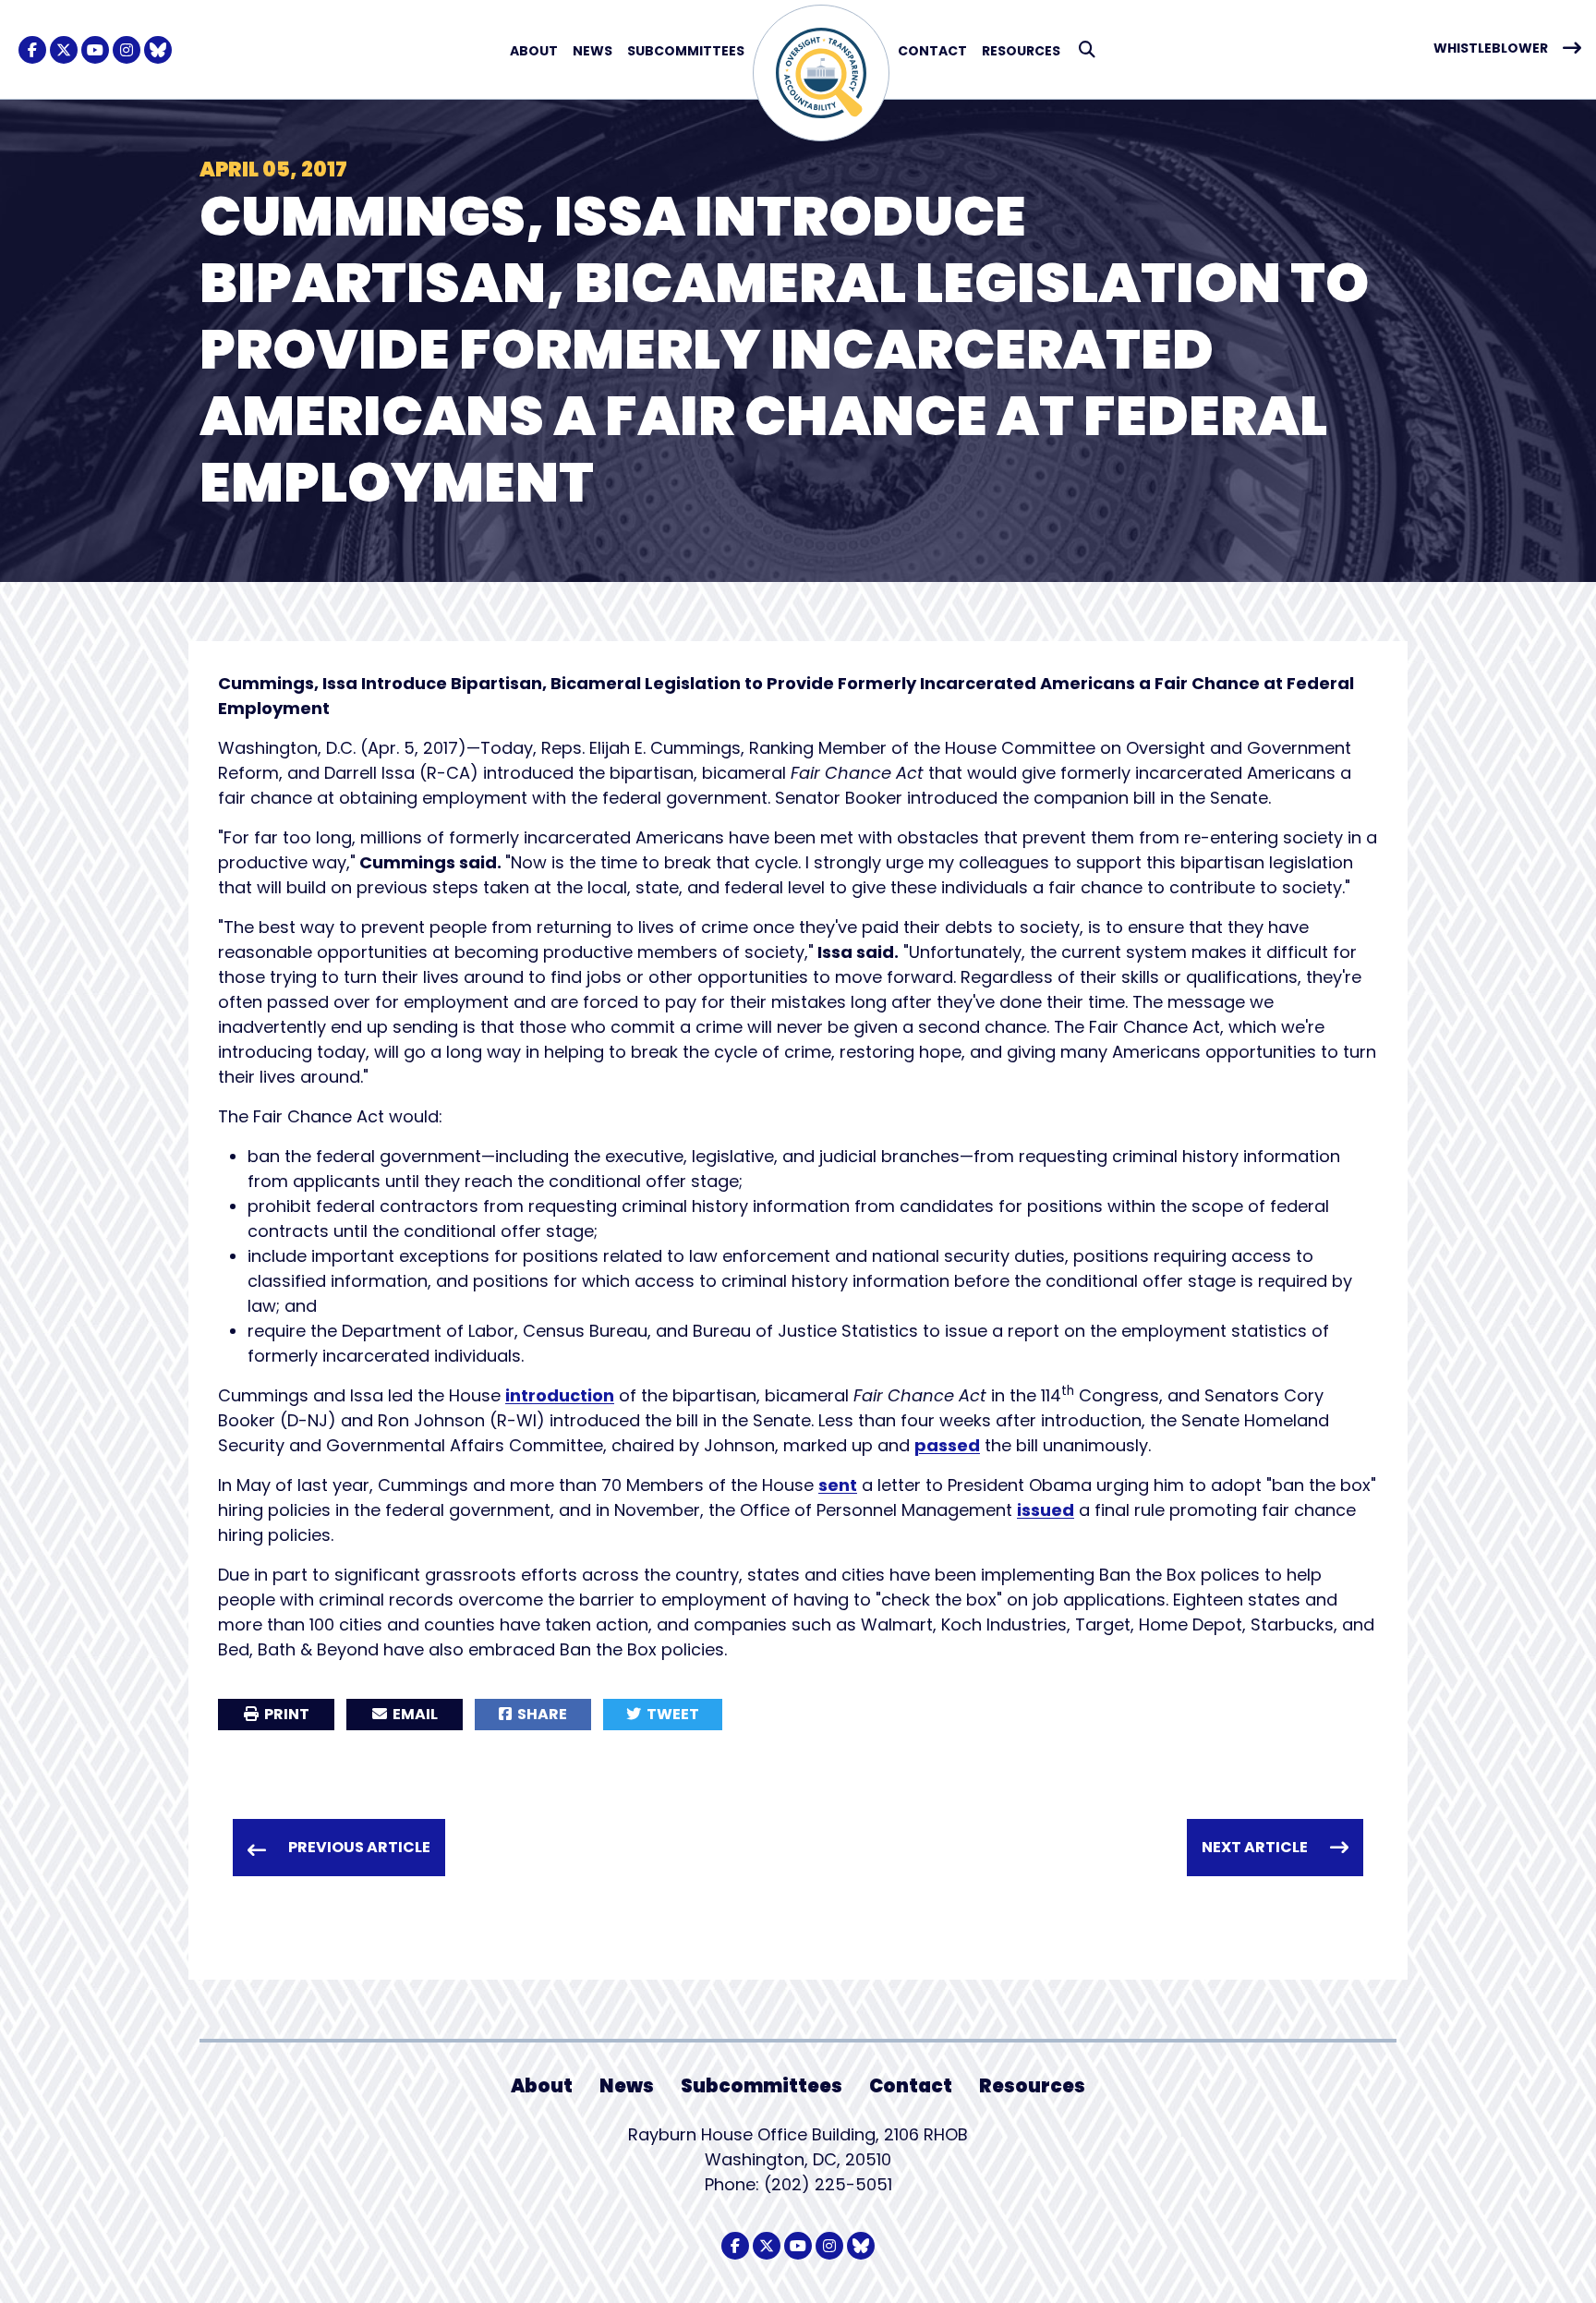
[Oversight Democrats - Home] (821, 73)
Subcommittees (686, 51)
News (592, 51)
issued (1046, 1510)
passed (947, 1445)
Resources (1021, 51)
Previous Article (359, 1847)
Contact (932, 51)
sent (838, 1485)
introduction (560, 1395)
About (534, 51)
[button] (1088, 49)
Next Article (1255, 1847)
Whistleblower (1491, 47)
